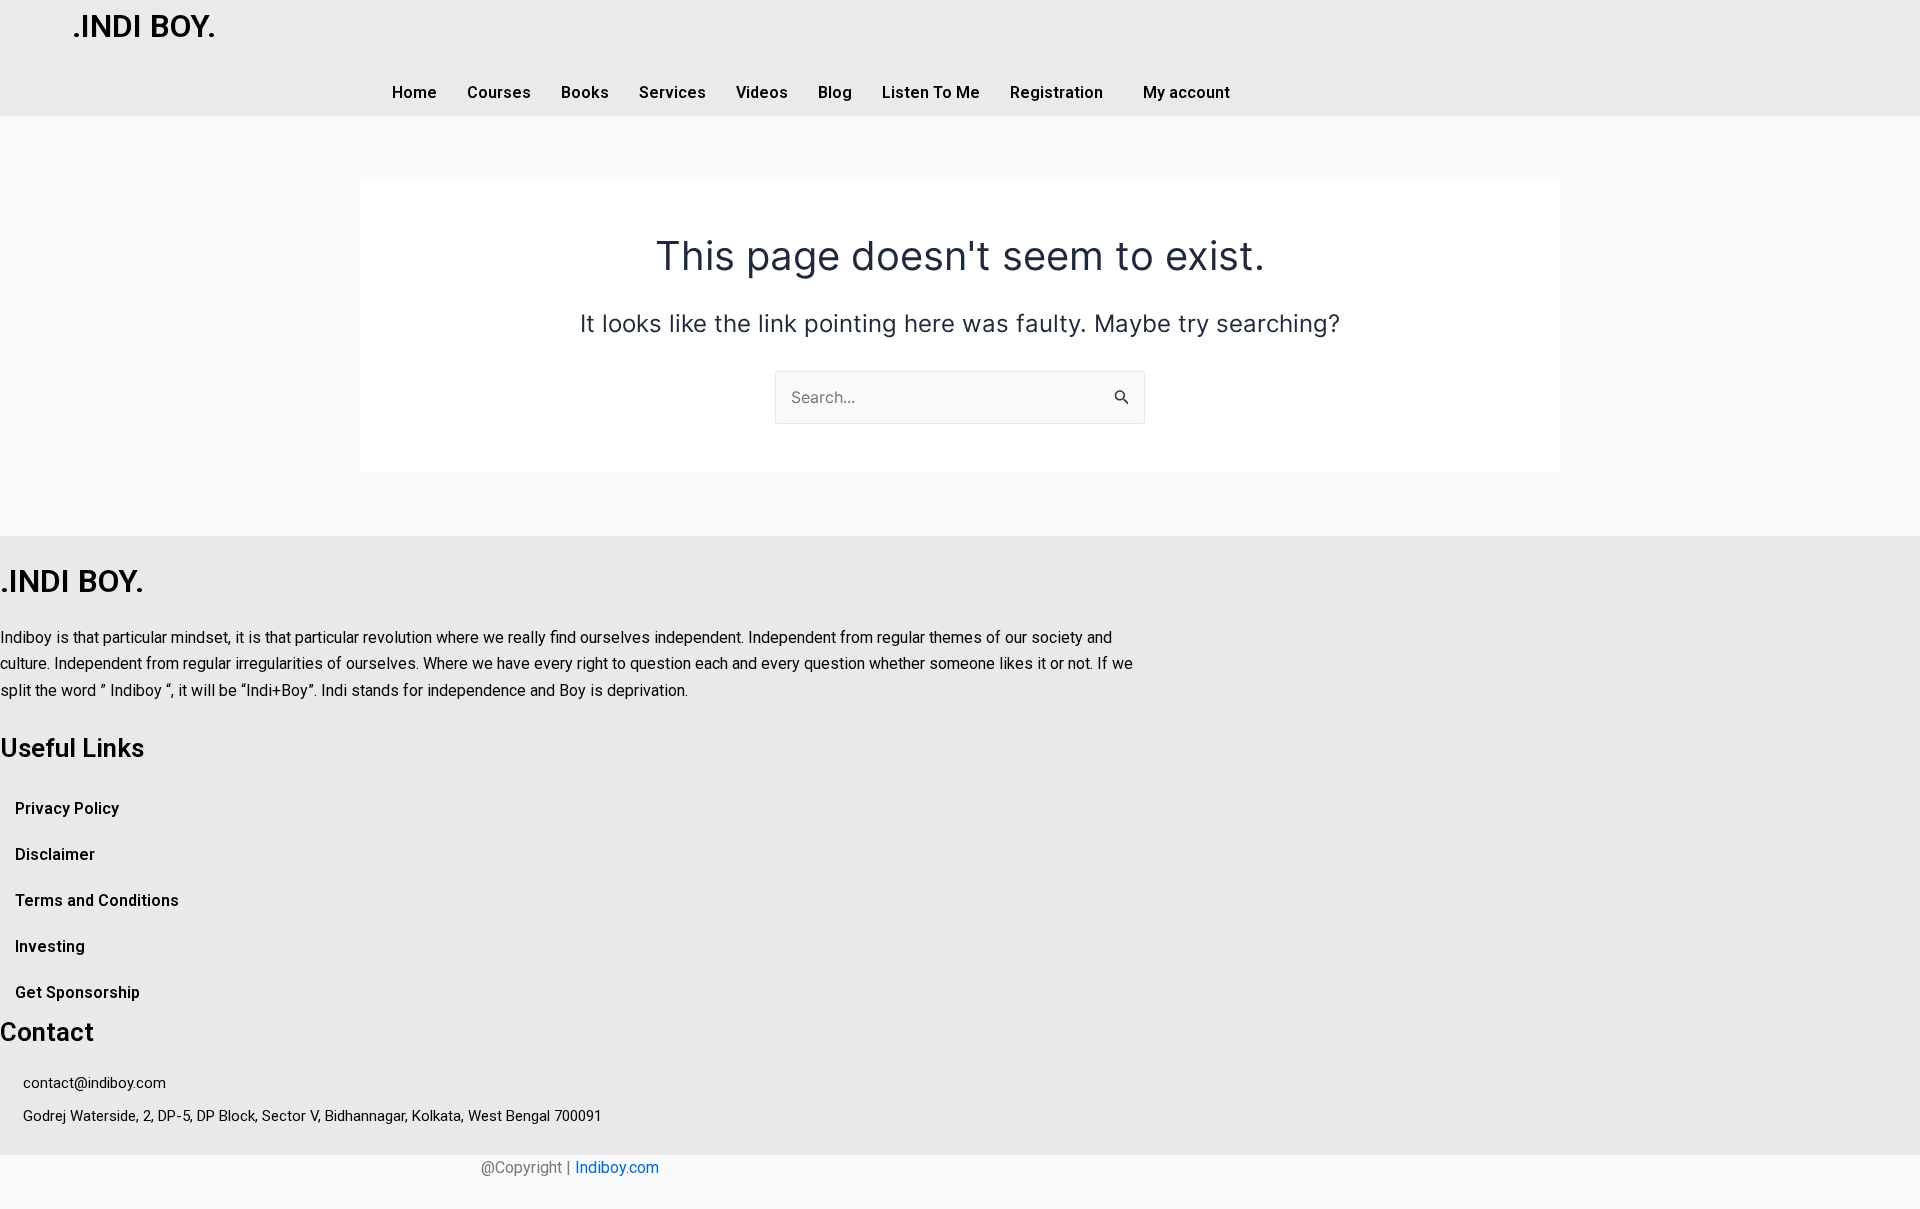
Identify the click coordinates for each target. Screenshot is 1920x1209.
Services (672, 92)
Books (585, 92)
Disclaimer (55, 854)
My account (1186, 92)
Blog (835, 92)
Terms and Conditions (97, 900)
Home (414, 92)
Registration (1056, 92)
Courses (499, 92)
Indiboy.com (617, 1167)
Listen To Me (931, 92)
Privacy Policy (67, 808)
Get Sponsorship (77, 992)
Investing (50, 946)
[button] (1061, 93)
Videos (762, 92)
